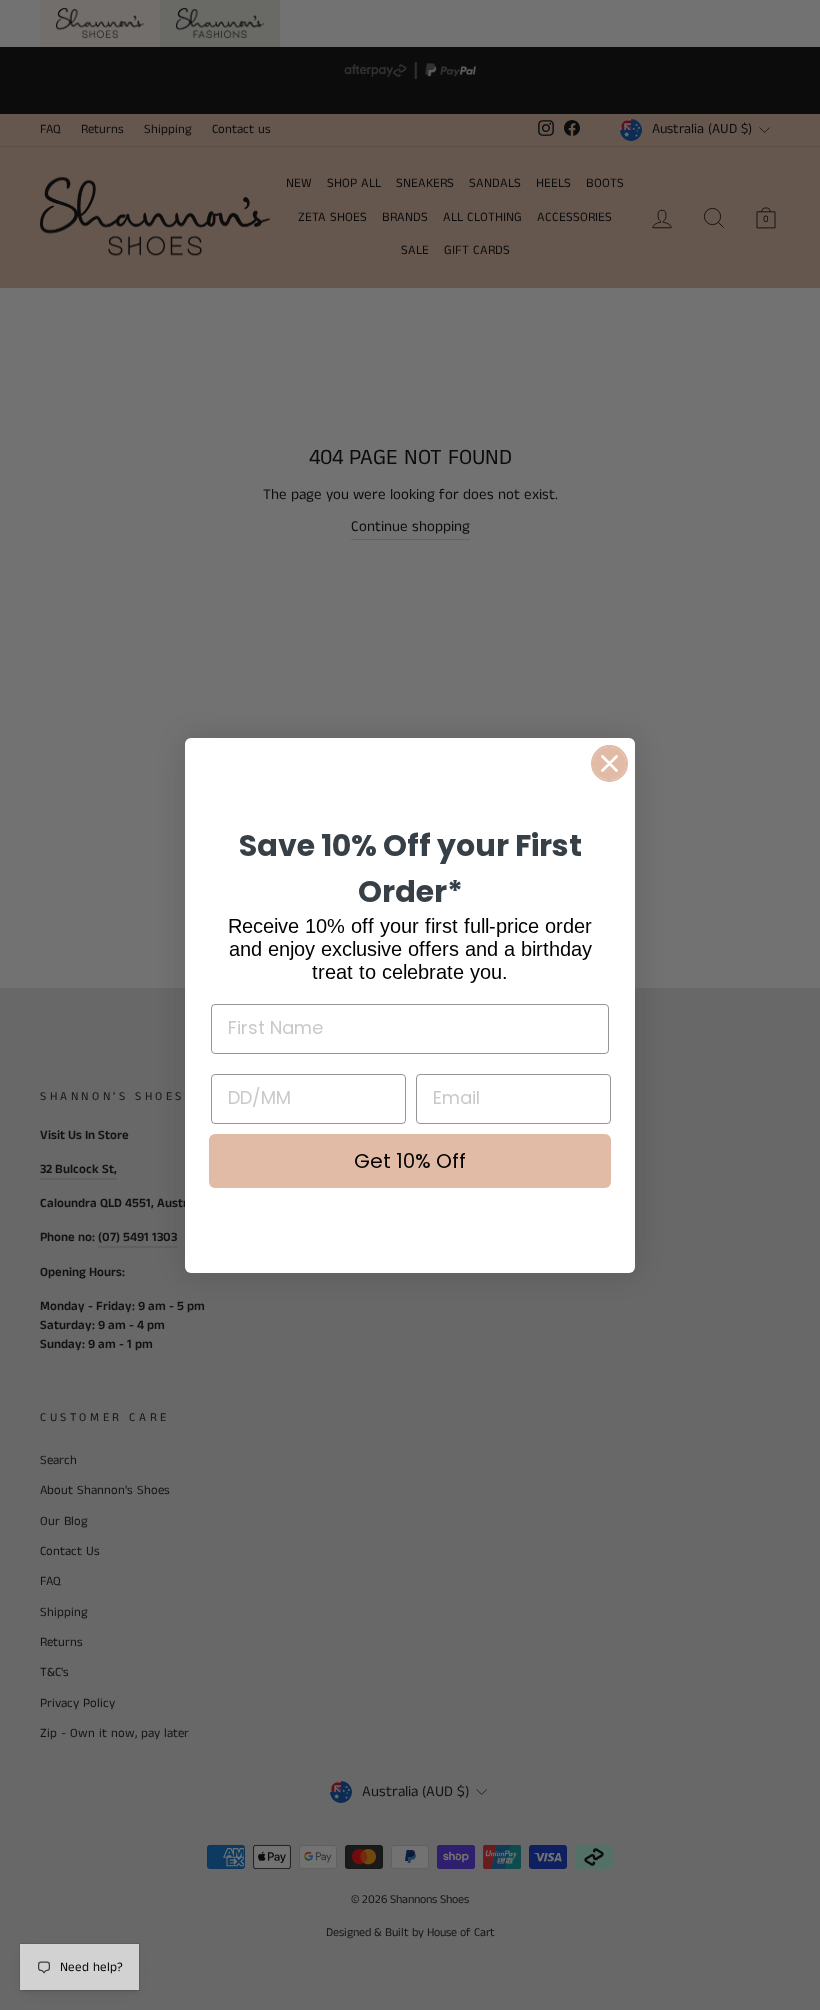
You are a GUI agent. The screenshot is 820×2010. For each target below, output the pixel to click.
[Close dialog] (609, 763)
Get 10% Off (410, 1161)
